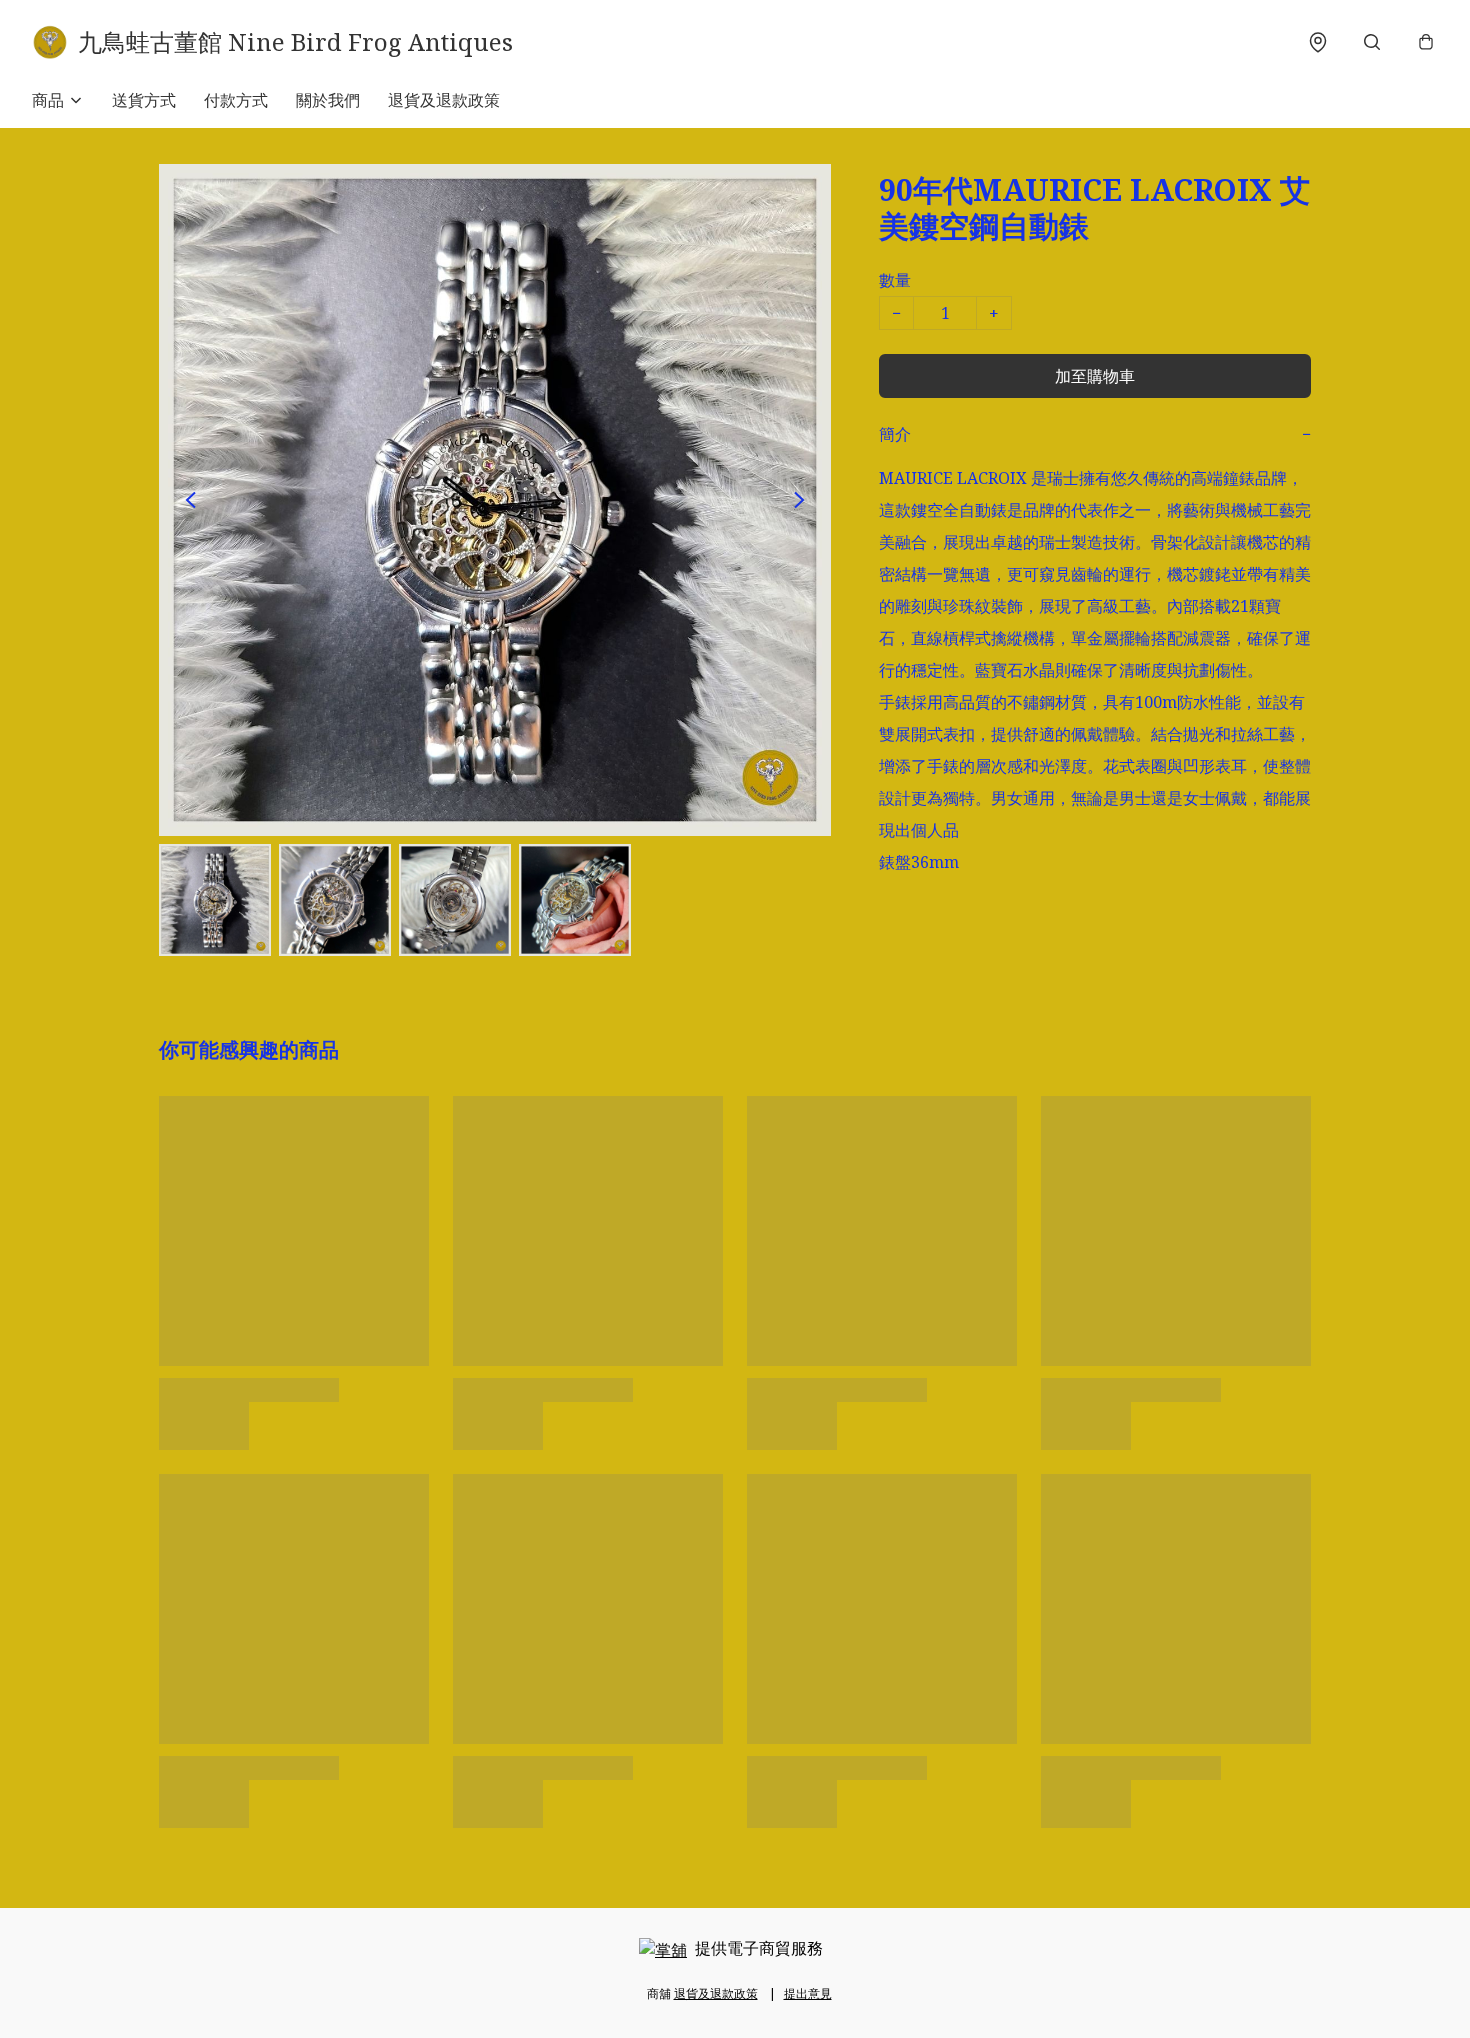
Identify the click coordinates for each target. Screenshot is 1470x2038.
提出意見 (808, 1993)
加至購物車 (1095, 376)
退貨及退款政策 (444, 100)
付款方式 (236, 100)
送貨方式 (144, 100)
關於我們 (328, 100)
